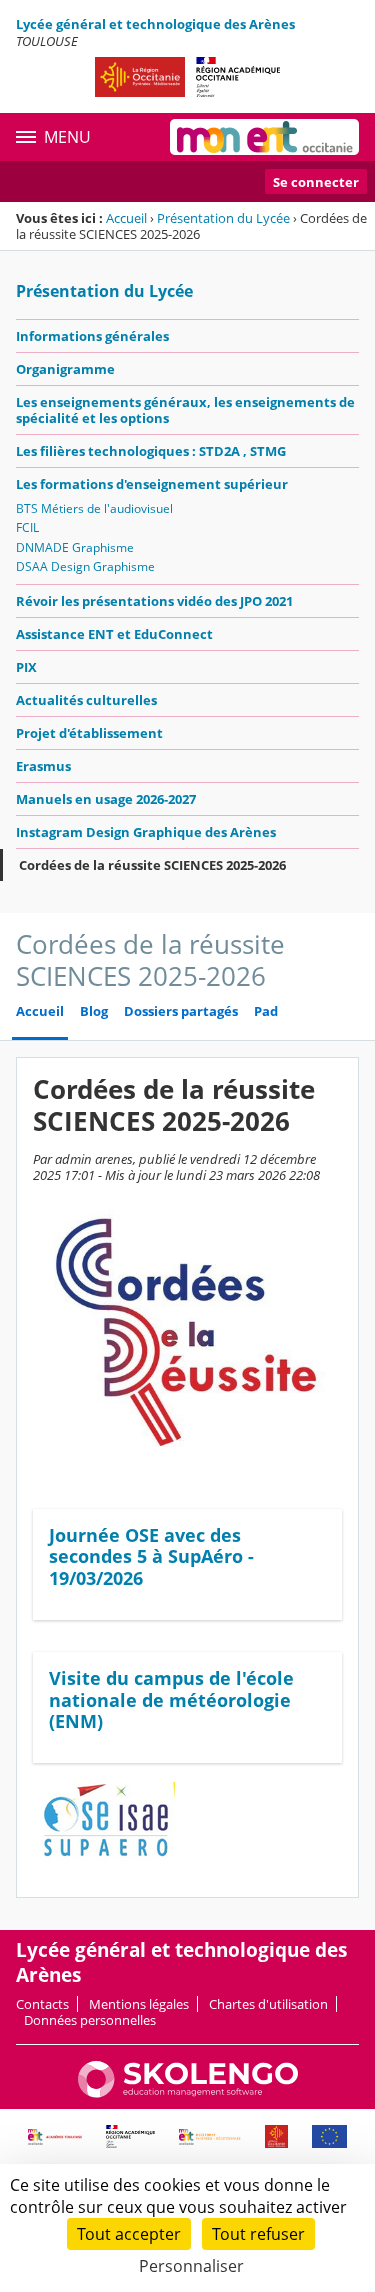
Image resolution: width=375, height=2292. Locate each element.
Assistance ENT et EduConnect (114, 634)
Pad (266, 1011)
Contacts (42, 2004)
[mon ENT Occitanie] (264, 137)
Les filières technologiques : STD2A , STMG (151, 451)
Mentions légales (139, 2004)
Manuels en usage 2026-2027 (106, 799)
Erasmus (43, 766)
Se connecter (316, 182)
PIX (26, 667)
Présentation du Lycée (223, 218)
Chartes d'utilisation (268, 2004)
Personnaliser (191, 2266)
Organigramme (65, 369)
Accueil (126, 218)
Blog (94, 1011)
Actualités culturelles (86, 700)
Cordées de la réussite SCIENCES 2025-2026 (152, 865)
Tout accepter (129, 2234)
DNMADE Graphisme (75, 547)
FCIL (27, 527)
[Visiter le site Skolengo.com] (188, 2093)
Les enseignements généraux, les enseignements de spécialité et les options (185, 410)
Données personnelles (90, 2020)
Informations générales (92, 336)
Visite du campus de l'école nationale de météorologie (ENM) (171, 1699)
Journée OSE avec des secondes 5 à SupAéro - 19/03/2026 (151, 1556)
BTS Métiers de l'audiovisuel (94, 508)
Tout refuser (258, 2234)
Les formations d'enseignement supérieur (152, 484)
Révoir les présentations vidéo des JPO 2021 (154, 601)
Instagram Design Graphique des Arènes (146, 832)
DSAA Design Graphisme (85, 566)
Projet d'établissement (89, 733)
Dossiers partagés (181, 1011)
